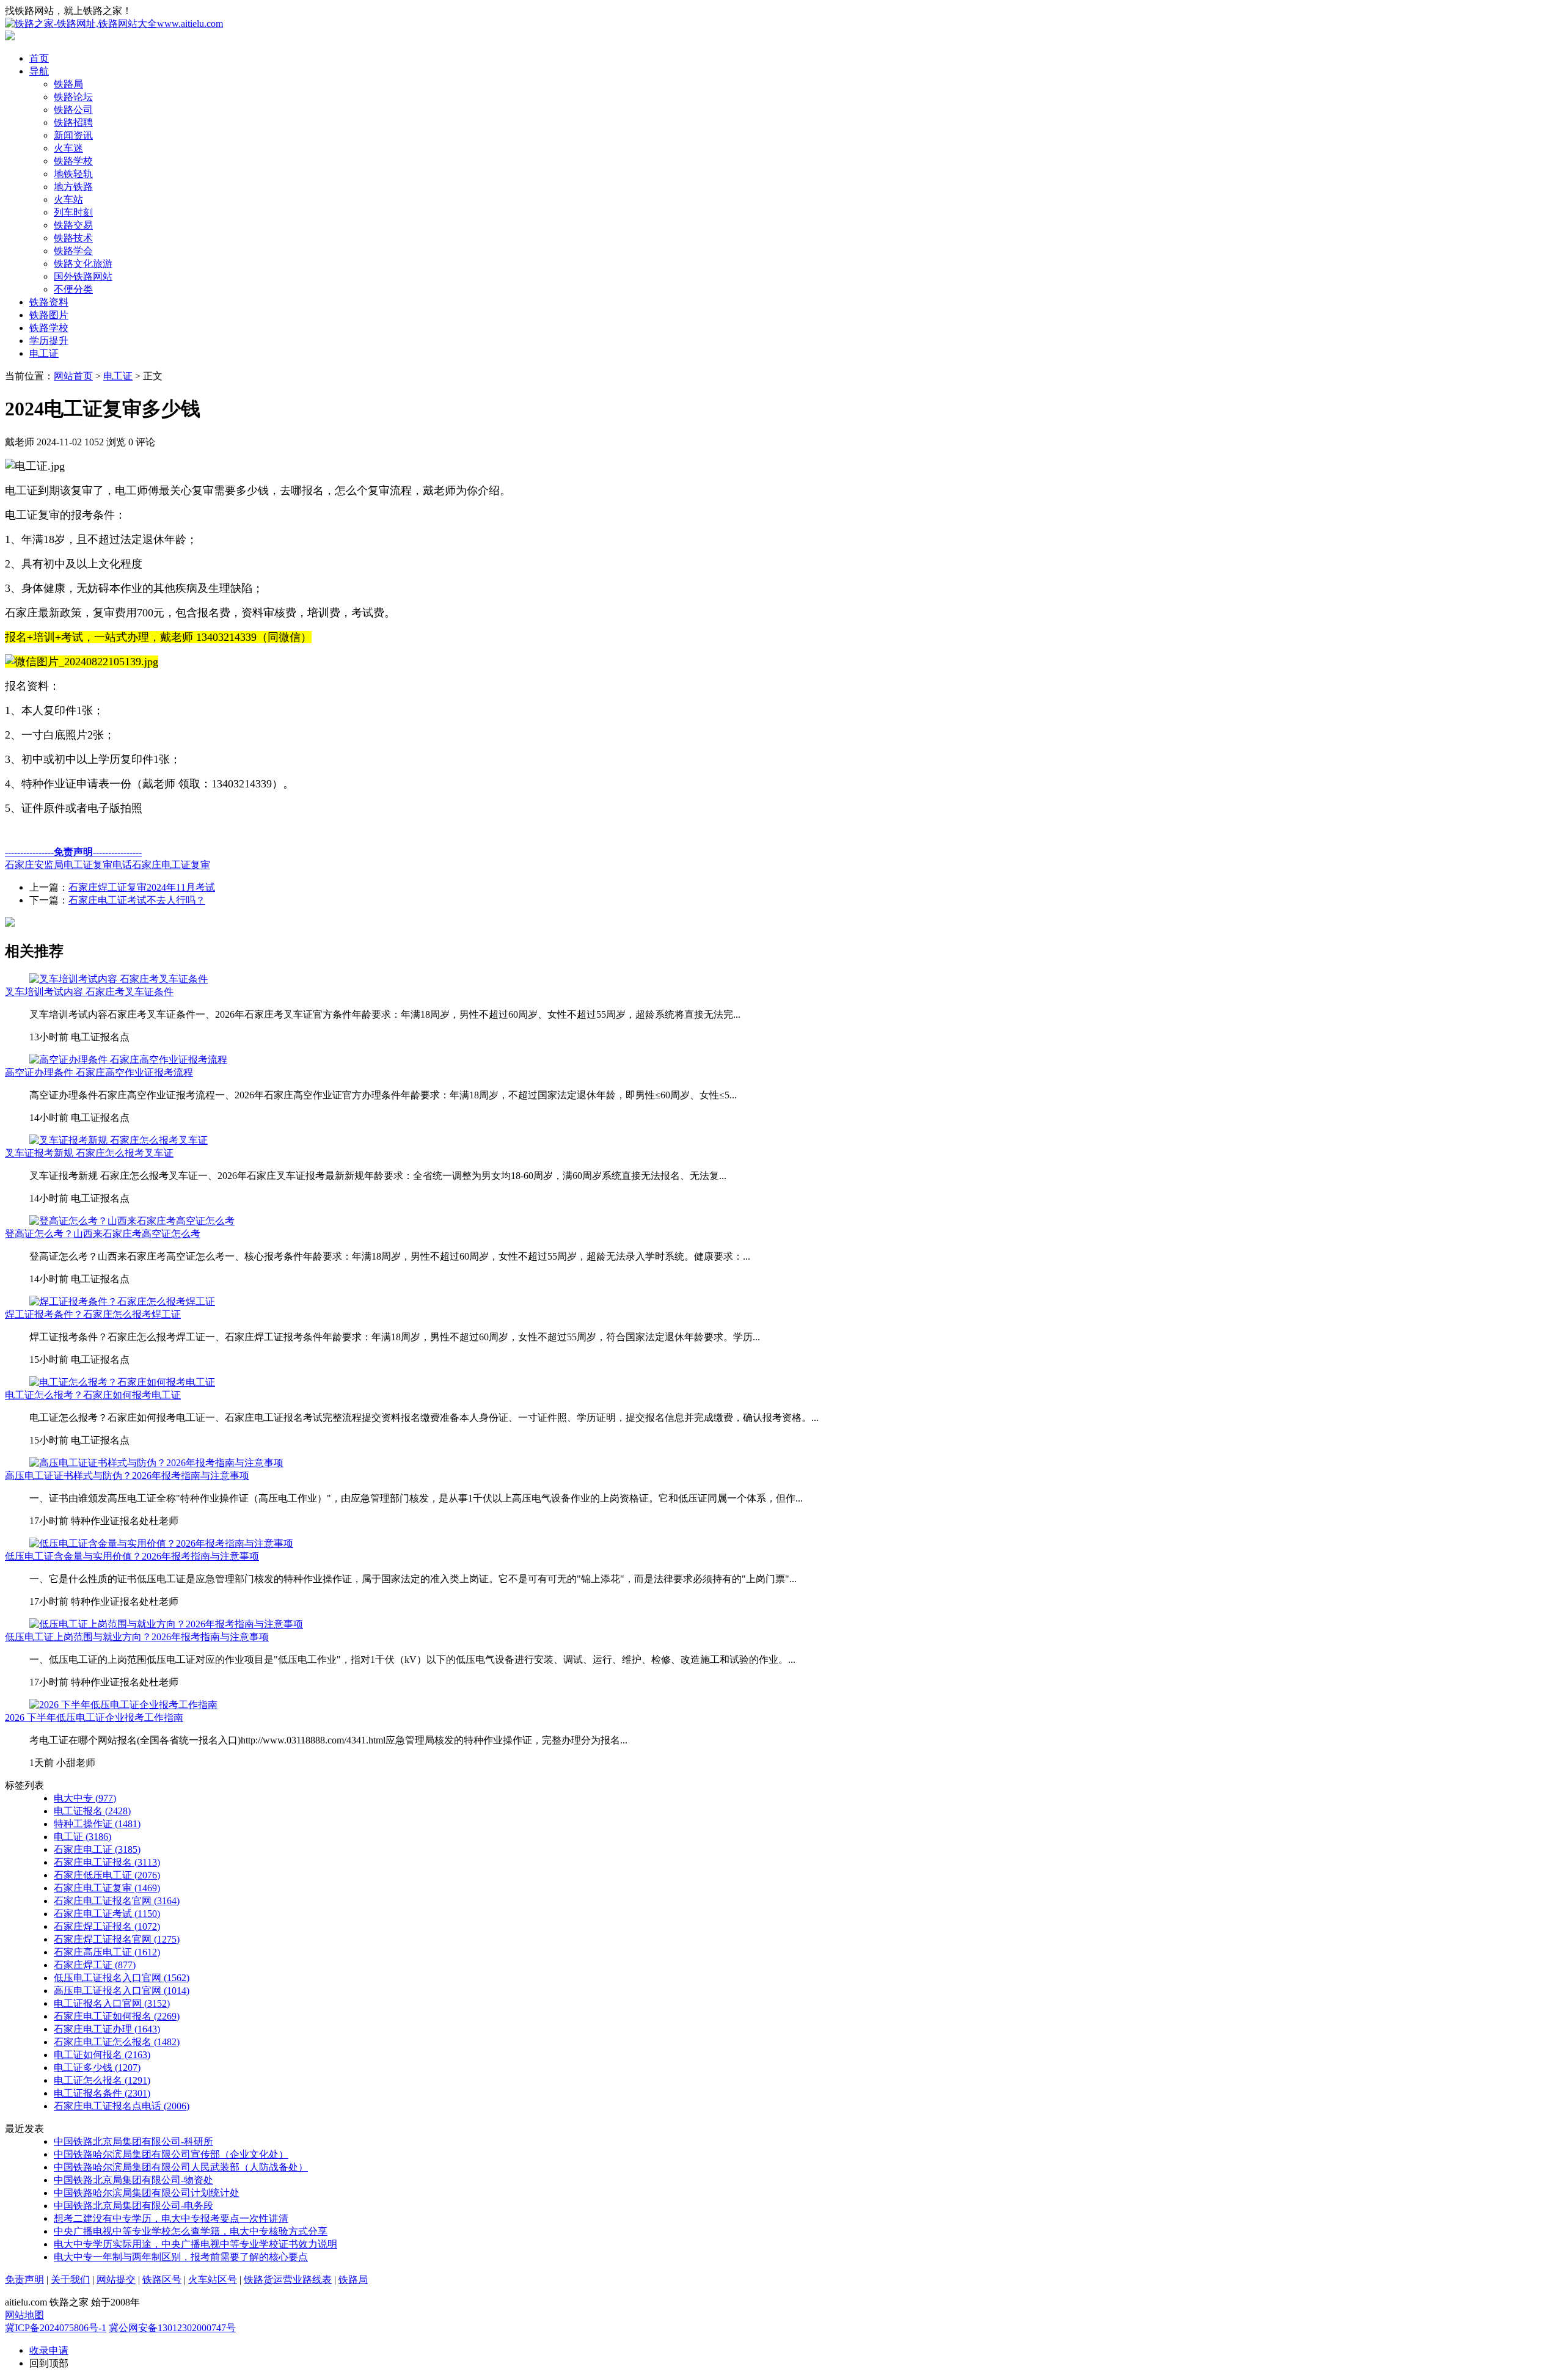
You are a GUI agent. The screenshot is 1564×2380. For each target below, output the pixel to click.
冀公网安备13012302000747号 (172, 2328)
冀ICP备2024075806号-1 (56, 2328)
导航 (39, 71)
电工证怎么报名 (102, 2080)
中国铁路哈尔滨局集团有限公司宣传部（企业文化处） (171, 2154)
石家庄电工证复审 (171, 865)
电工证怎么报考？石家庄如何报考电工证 (93, 1395)
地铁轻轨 (73, 174)
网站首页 (73, 376)
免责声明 (24, 2280)
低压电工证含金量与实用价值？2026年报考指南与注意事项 (132, 1556)
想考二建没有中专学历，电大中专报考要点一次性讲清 (171, 2218)
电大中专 (85, 1798)
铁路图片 (49, 315)
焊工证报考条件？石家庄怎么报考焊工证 (93, 1314)
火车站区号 (213, 2280)
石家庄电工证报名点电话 (122, 2106)
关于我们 (70, 2280)
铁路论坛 (73, 97)
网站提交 (116, 2280)
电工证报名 (92, 1811)
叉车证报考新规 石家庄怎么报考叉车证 (89, 1153)
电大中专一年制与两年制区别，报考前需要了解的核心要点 (181, 2257)
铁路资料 (49, 302)
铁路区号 (162, 2280)
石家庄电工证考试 (107, 1914)
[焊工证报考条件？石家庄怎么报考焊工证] (122, 1301)
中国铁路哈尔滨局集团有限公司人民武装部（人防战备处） (181, 2167)
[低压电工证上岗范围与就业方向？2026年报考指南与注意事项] (166, 1624)
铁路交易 (73, 225)
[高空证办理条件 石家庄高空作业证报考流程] (128, 1060)
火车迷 (68, 148)
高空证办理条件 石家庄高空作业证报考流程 (99, 1072)
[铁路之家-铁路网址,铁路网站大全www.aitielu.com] (114, 24)
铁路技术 (73, 238)
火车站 (68, 199)
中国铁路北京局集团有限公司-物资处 (133, 2180)
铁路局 (68, 84)
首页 (39, 58)
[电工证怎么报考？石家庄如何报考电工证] (122, 1382)
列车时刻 (73, 212)
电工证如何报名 (102, 2055)
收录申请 (49, 2350)
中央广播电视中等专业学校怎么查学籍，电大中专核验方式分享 (191, 2231)
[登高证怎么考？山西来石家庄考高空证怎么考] (132, 1221)
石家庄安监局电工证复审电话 (68, 865)
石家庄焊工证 (95, 1965)
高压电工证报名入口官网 (122, 1991)
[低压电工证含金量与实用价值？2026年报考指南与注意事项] (161, 1543)
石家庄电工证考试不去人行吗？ (137, 900)
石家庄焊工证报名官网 (117, 1939)
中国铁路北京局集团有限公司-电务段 (133, 2206)
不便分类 (73, 289)
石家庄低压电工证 (107, 1875)
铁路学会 (73, 251)
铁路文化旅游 (83, 264)
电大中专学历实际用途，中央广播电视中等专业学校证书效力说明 (195, 2244)
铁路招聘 (73, 122)
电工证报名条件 (102, 2093)
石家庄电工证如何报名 (117, 2016)
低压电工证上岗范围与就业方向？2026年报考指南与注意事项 (137, 1637)
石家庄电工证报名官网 (117, 1901)
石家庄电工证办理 (107, 2029)
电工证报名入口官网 (112, 2003)
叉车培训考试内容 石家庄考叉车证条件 (89, 992)
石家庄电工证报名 (107, 1862)
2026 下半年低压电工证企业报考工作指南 (94, 1717)
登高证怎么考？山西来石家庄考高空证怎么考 (103, 1234)
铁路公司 (73, 110)
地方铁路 (73, 187)
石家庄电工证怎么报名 (117, 2042)
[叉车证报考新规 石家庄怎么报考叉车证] (119, 1140)
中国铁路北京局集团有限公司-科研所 (133, 2141)
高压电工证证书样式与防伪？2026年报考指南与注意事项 (127, 1476)
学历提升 (49, 341)
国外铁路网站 (83, 276)
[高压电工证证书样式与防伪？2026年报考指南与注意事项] (156, 1463)
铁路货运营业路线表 (288, 2280)
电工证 (44, 353)
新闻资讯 (73, 135)
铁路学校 (73, 161)
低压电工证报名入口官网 (122, 1978)
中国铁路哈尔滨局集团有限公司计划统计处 (147, 2193)
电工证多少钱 (97, 2068)
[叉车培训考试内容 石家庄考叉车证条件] (119, 979)
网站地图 (24, 2315)
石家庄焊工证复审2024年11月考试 (142, 887)
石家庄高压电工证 (107, 1952)
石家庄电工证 (97, 1849)
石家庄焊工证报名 (107, 1926)
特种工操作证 (97, 1824)
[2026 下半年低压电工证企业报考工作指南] (123, 1705)
